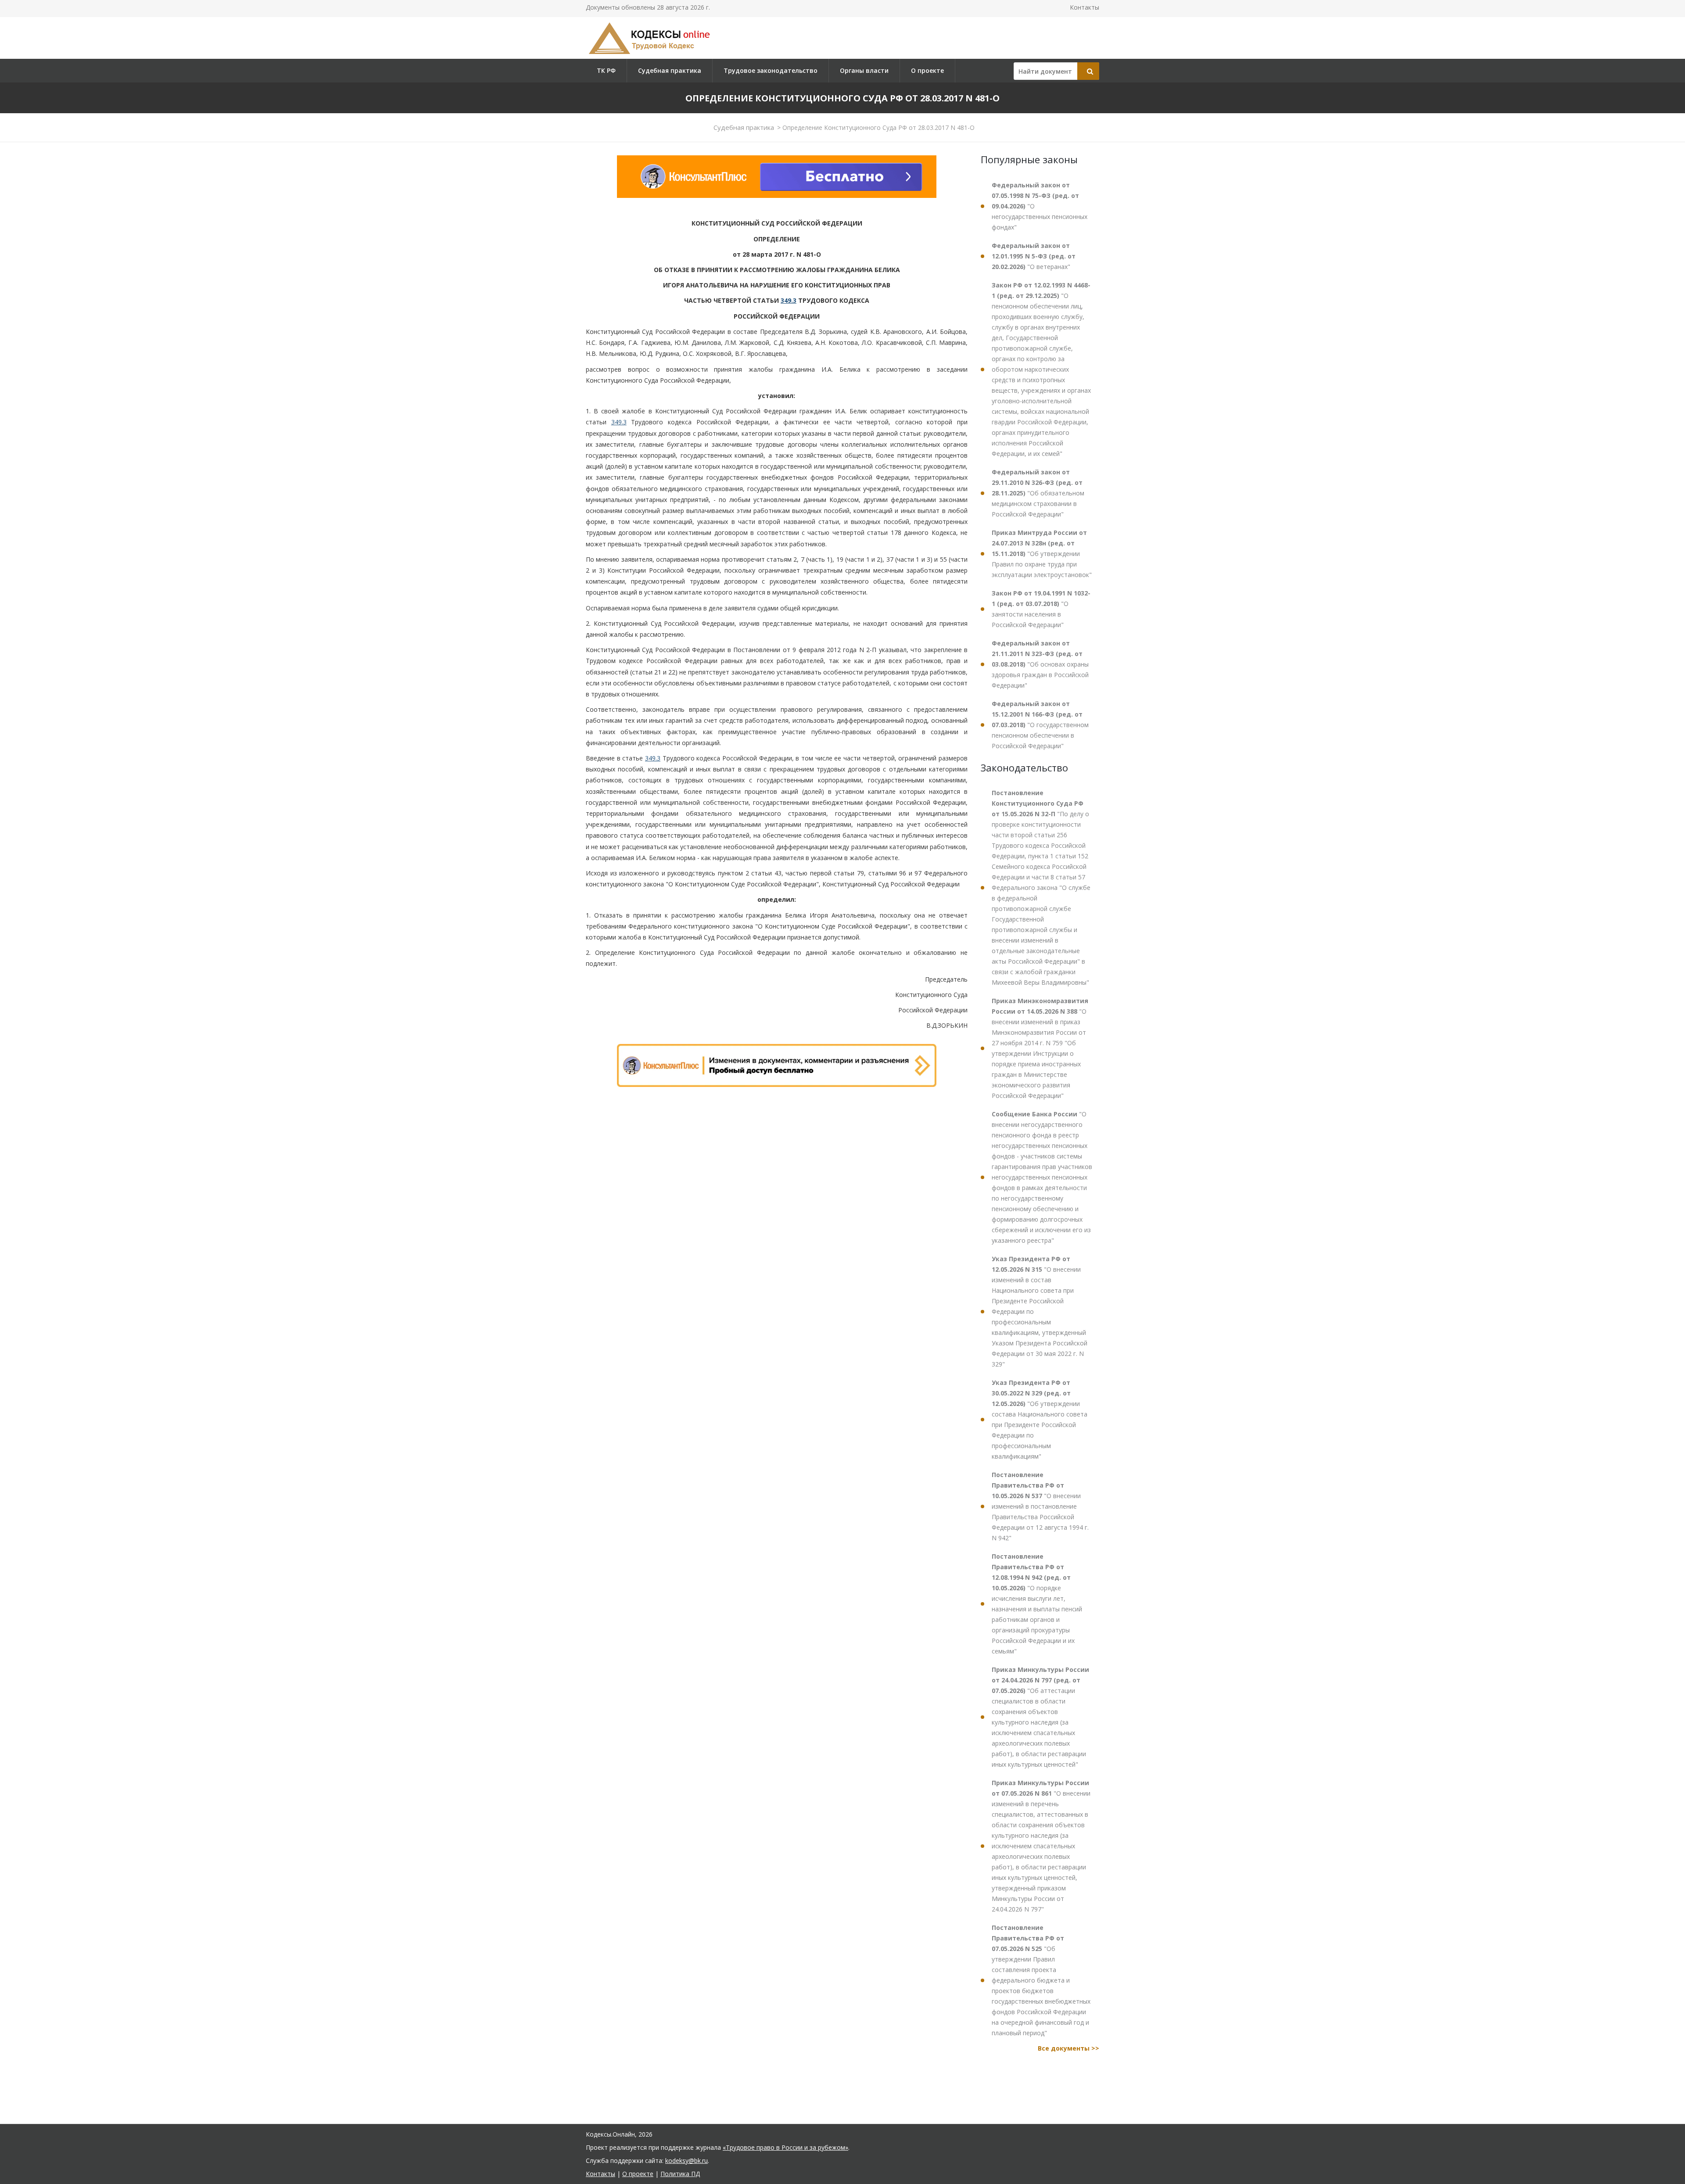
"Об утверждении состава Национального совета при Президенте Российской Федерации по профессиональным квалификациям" (1040, 1419)
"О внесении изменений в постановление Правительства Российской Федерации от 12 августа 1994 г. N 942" (1040, 1506)
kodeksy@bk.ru (687, 2161)
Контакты (1084, 7)
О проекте (927, 70)
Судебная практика (670, 70)
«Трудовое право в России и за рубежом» (785, 2147)
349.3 (789, 300)
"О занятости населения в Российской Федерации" (1041, 609)
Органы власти (864, 70)
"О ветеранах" (1034, 256)
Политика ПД (680, 2174)
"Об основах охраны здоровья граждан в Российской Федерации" (1040, 664)
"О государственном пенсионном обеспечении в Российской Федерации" (1040, 725)
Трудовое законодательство (771, 70)
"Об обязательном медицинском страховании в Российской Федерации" (1038, 493)
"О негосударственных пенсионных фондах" (1040, 206)
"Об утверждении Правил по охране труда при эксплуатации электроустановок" (1042, 554)
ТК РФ (606, 70)
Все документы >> (1068, 2048)
